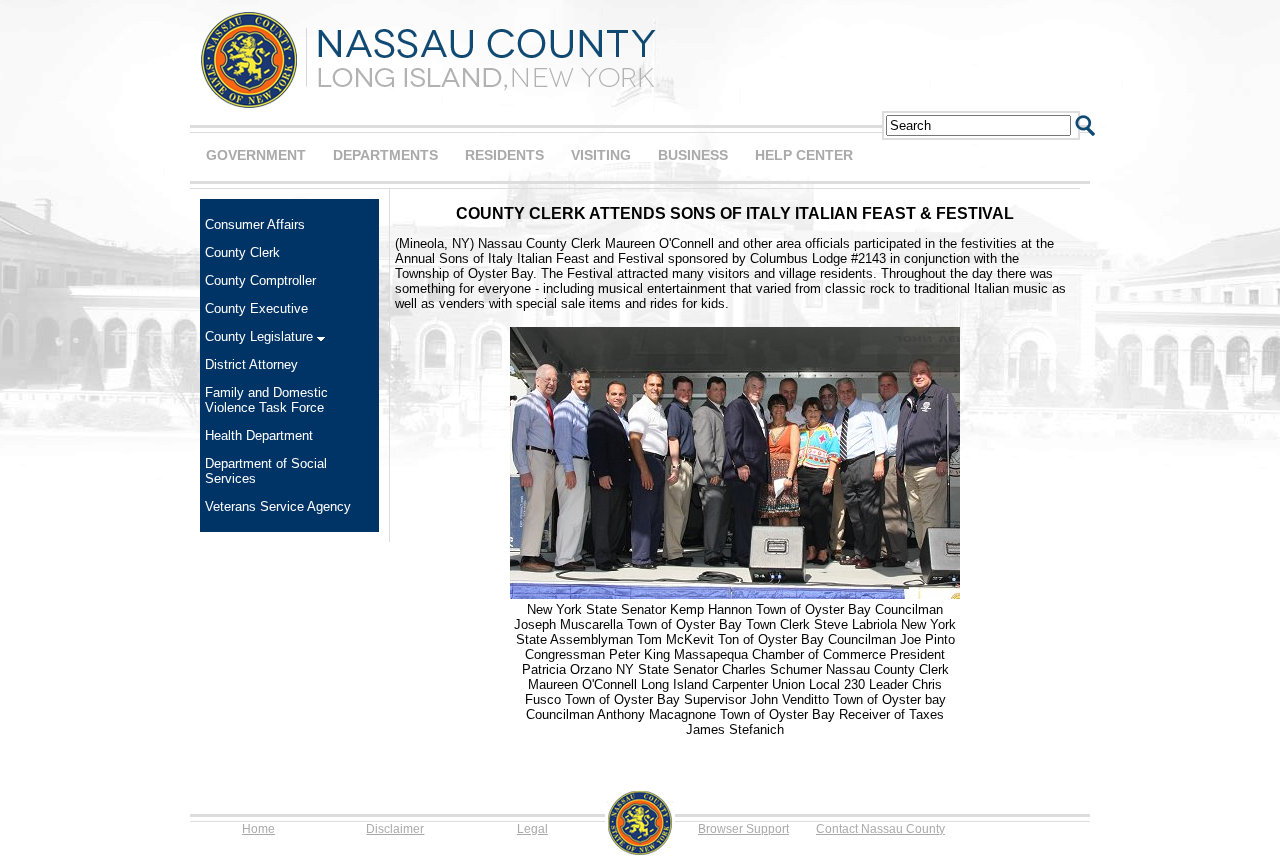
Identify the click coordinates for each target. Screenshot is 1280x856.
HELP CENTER (804, 155)
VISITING (601, 155)
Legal (532, 829)
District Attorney (251, 364)
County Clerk (242, 252)
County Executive (256, 308)
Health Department (259, 435)
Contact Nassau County (880, 829)
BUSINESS (693, 155)
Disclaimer (395, 829)
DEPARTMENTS (385, 155)
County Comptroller (260, 280)
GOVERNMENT (256, 155)
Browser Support (743, 829)
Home (258, 829)
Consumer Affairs (255, 224)
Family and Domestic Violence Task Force (266, 400)
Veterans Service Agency (278, 506)
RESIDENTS (504, 155)
